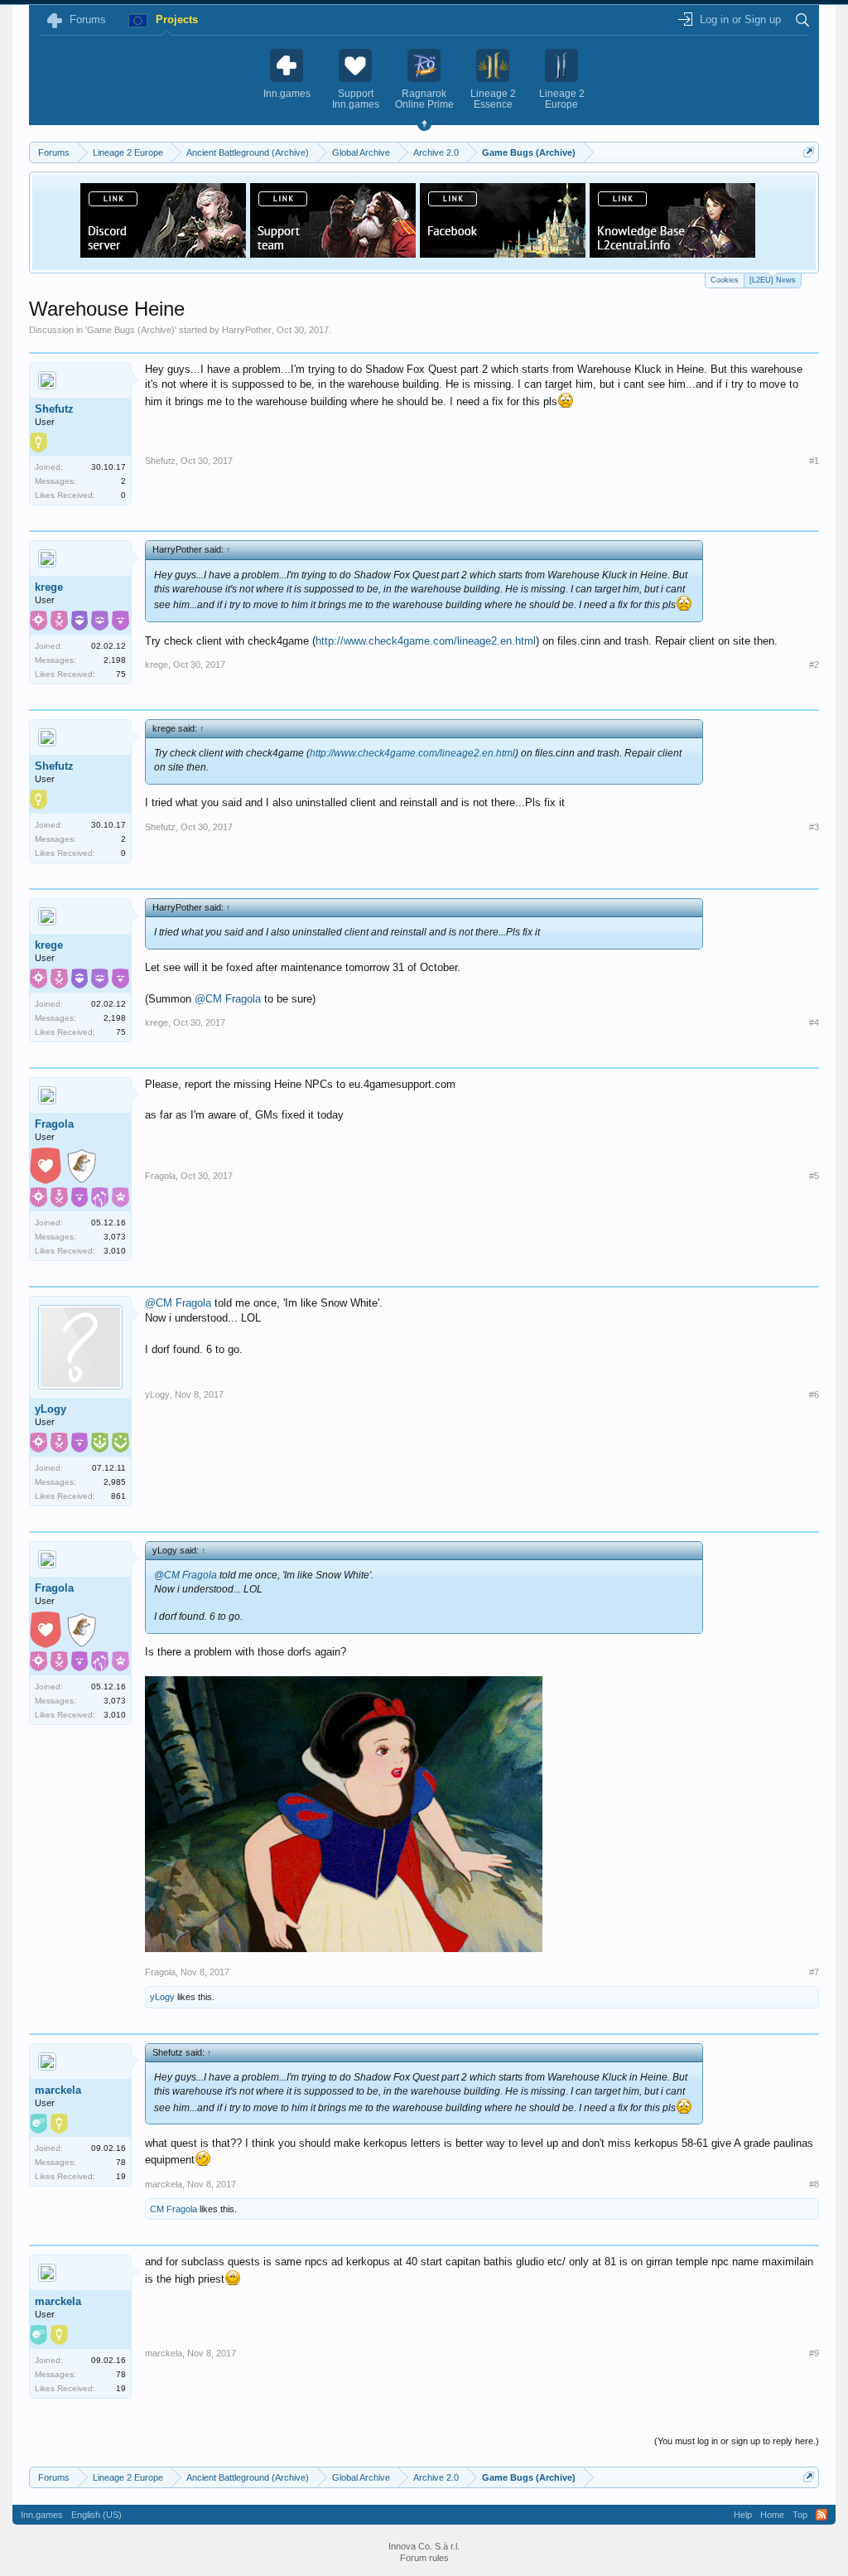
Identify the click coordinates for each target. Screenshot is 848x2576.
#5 (814, 1176)
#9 (814, 2353)
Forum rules (424, 2558)
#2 (814, 665)
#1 (814, 461)
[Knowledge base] (672, 253)
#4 (814, 1022)
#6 (814, 1394)
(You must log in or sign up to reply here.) (737, 2441)
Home (772, 2515)
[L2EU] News (773, 280)
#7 (814, 1972)
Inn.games (42, 2515)
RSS (821, 2515)
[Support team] (333, 253)
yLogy (51, 1409)
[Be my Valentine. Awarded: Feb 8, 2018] (46, 1168)
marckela (58, 2090)
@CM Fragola (228, 999)
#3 (814, 827)
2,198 (115, 660)
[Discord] (163, 253)
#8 (814, 2184)
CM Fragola (173, 2209)
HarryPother (247, 330)
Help (743, 2515)
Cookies (725, 280)
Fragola (54, 1124)
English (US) (96, 2515)
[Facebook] (503, 253)
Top (800, 2515)
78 (121, 2162)
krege (49, 587)
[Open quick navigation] (809, 152)
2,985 (115, 1482)
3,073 (115, 1237)
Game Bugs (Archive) (131, 330)
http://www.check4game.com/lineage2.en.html (426, 641)
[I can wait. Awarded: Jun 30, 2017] (81, 1168)
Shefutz (54, 409)
